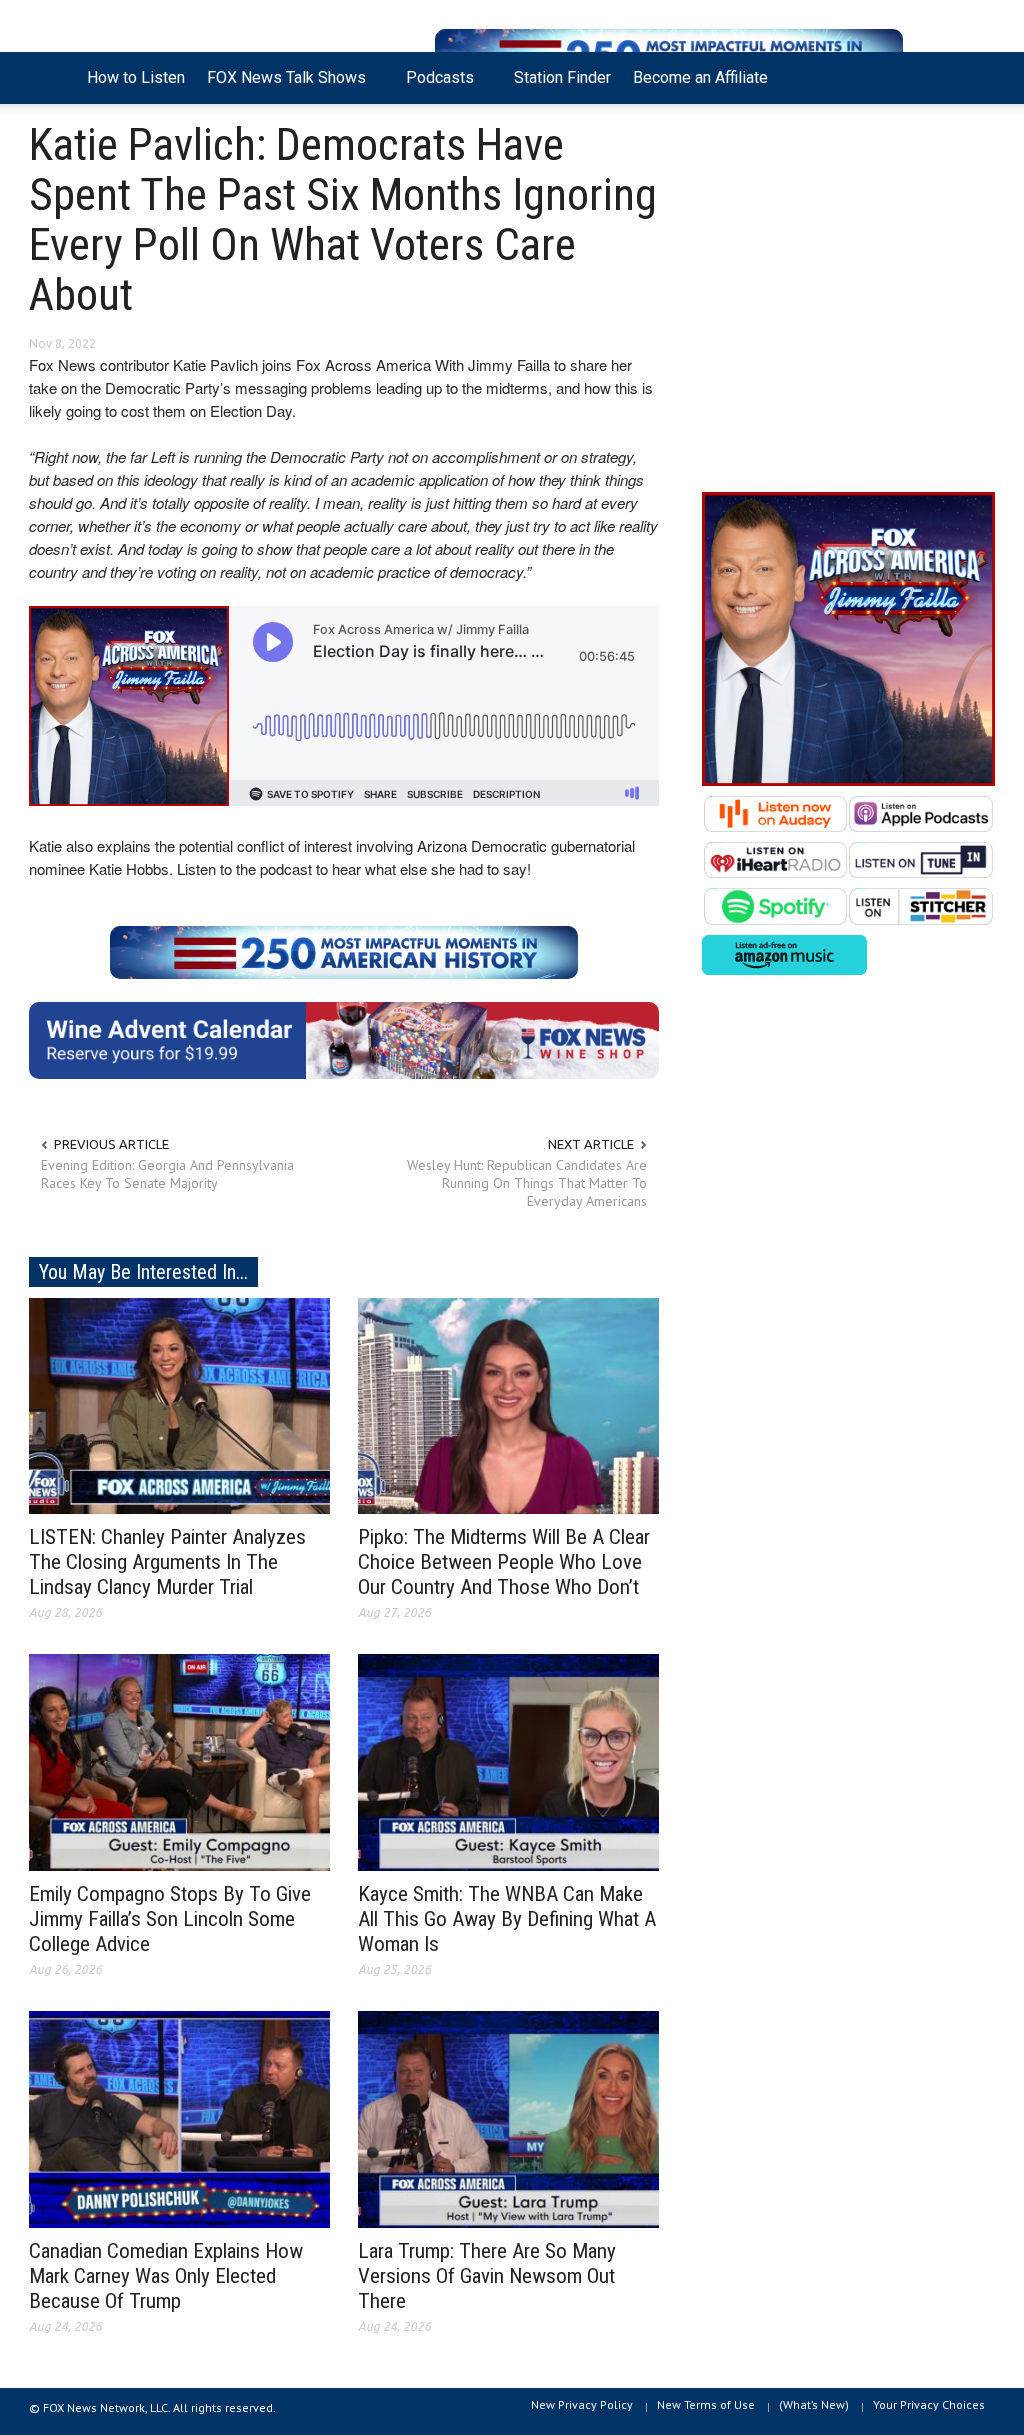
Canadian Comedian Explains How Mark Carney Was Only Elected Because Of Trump (166, 2276)
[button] (974, 76)
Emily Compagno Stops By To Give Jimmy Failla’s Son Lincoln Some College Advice (170, 1919)
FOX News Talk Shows (281, 86)
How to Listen (136, 77)
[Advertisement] (848, 303)
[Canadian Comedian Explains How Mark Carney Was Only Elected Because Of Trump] (179, 2118)
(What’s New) (814, 2404)
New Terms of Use (706, 2404)
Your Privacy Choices (929, 2404)
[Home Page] (52, 78)
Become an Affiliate (700, 77)
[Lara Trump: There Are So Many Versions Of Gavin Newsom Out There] (508, 2118)
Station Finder (562, 77)
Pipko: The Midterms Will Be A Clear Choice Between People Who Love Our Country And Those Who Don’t (504, 1562)
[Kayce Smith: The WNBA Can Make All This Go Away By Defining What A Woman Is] (508, 1761)
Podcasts (434, 86)
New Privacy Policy (582, 2404)
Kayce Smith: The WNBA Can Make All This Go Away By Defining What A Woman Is (507, 1919)
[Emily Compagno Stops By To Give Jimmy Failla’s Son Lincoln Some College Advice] (179, 1761)
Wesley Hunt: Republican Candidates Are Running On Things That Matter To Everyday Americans (527, 1183)
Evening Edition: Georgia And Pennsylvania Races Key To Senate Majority (167, 1174)
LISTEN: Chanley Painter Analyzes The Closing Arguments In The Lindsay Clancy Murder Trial (167, 1562)
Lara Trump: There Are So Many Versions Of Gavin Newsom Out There (487, 2276)
